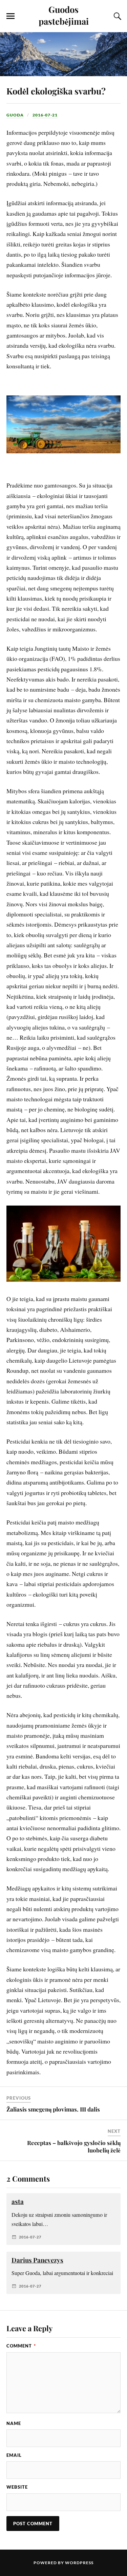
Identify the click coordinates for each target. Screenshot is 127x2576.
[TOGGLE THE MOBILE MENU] (10, 16)
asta (18, 2201)
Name (14, 2423)
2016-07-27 (30, 2237)
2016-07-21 (45, 115)
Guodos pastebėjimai (64, 15)
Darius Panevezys (37, 2260)
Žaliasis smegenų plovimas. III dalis (53, 2109)
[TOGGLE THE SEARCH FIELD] (117, 16)
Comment (21, 2346)
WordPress (79, 2563)
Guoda (15, 115)
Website (17, 2487)
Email (14, 2455)
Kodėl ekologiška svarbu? (56, 91)
